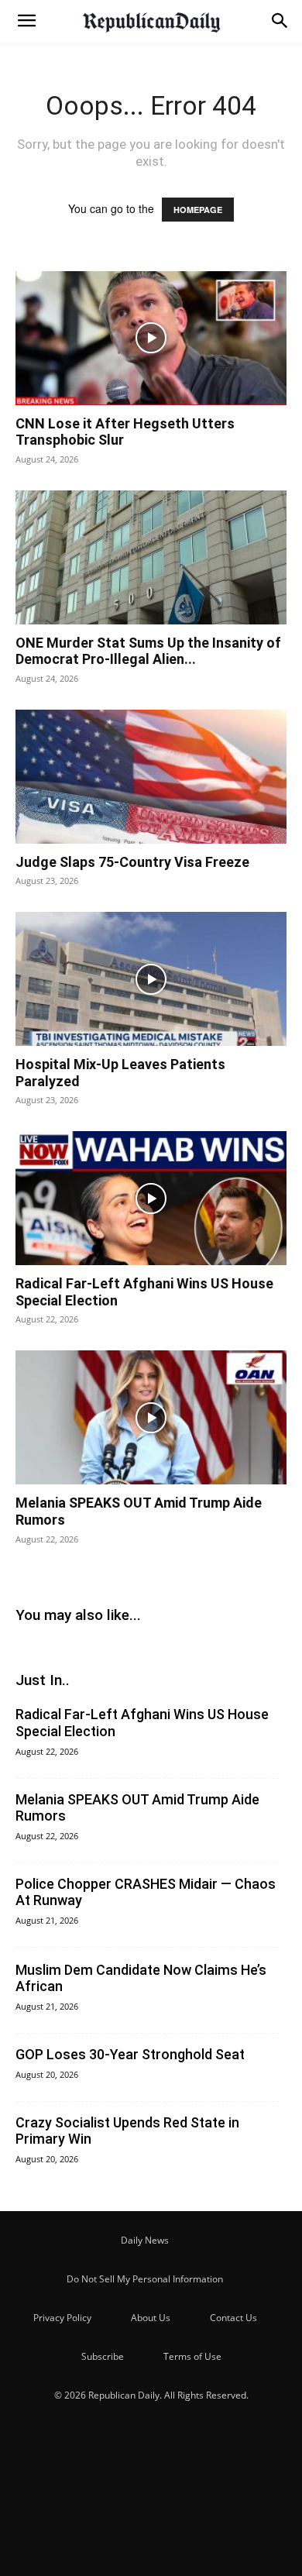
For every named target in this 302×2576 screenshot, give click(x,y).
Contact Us (233, 2318)
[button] (26, 21)
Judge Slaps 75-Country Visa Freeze (132, 862)
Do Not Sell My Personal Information (145, 2279)
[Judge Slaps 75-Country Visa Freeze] (151, 777)
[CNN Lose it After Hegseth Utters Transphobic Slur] (151, 338)
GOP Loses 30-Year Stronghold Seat (130, 2054)
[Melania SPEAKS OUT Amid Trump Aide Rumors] (151, 1417)
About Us (151, 2318)
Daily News (145, 2240)
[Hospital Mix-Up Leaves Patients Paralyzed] (151, 979)
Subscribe (103, 2356)
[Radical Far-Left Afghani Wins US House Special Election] (151, 1198)
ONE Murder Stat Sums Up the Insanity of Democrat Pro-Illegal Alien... (148, 651)
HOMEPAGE (198, 210)
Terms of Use (192, 2356)
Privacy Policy (62, 2318)
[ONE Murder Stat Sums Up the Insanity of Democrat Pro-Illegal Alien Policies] (151, 557)
